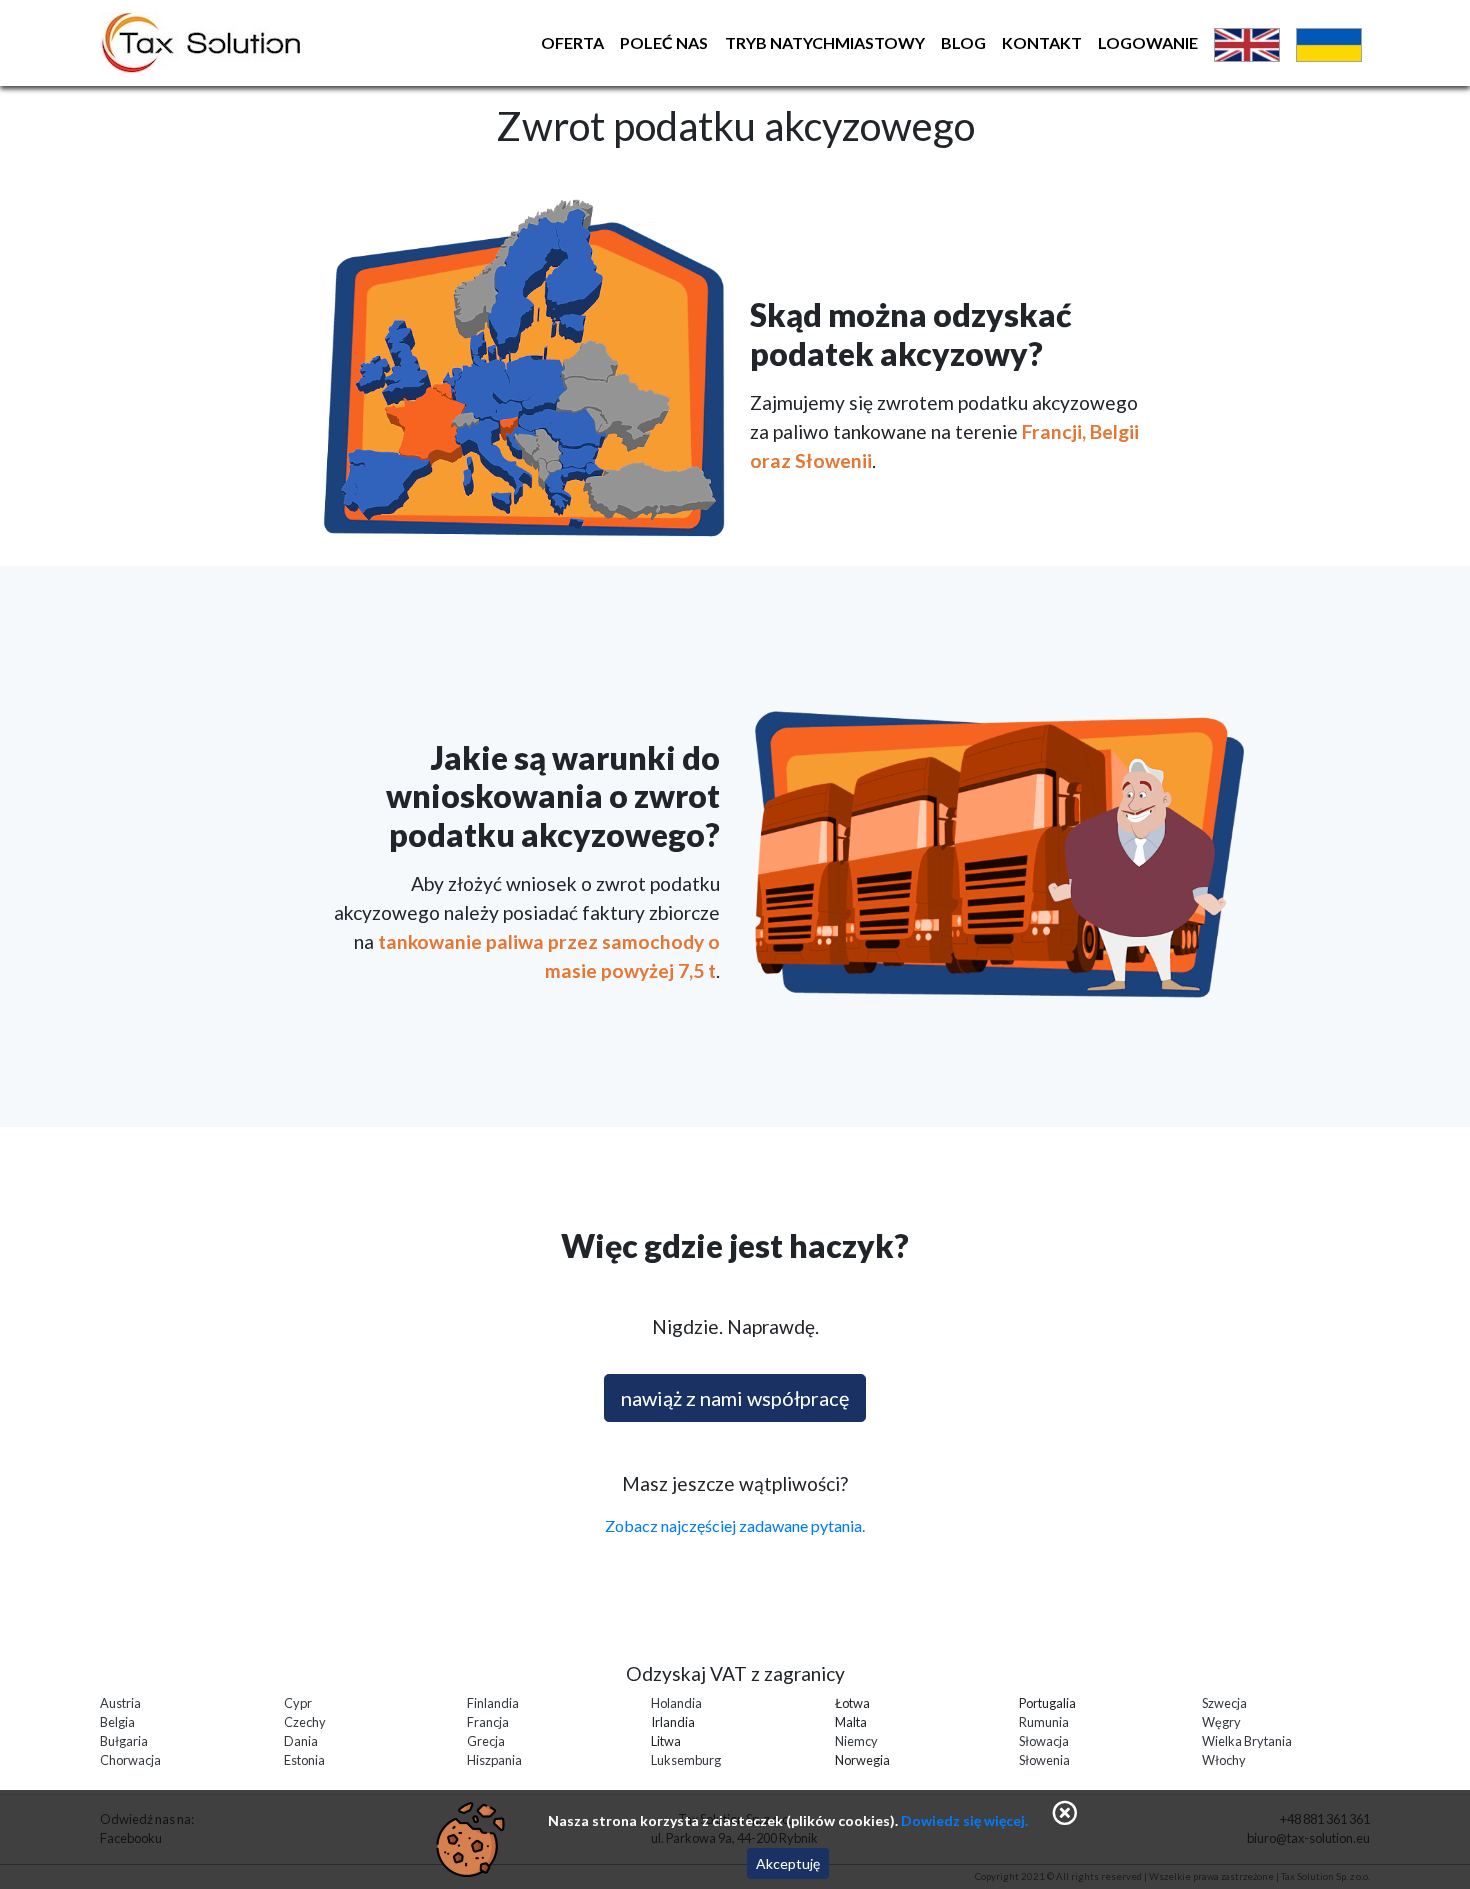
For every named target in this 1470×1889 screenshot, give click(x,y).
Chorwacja (130, 1760)
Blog (963, 42)
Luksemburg (686, 1760)
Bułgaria (124, 1741)
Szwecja (1224, 1703)
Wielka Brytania (1247, 1741)
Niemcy (856, 1741)
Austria (120, 1703)
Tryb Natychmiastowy (825, 42)
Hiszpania (494, 1760)
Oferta (572, 42)
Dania (301, 1741)
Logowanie (1148, 42)
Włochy (1224, 1760)
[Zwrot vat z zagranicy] (301, 43)
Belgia (117, 1722)
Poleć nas (664, 42)
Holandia (676, 1703)
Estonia (304, 1760)
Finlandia (493, 1703)
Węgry (1221, 1722)
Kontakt (1042, 42)
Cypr (298, 1703)
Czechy (305, 1722)
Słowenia (1044, 1760)
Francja (488, 1722)
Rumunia (1044, 1722)
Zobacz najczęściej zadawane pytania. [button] (735, 1525)
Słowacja (1044, 1741)
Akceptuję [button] (788, 1863)
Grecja (486, 1741)
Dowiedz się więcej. (964, 1820)
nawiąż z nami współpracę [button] (735, 1398)
